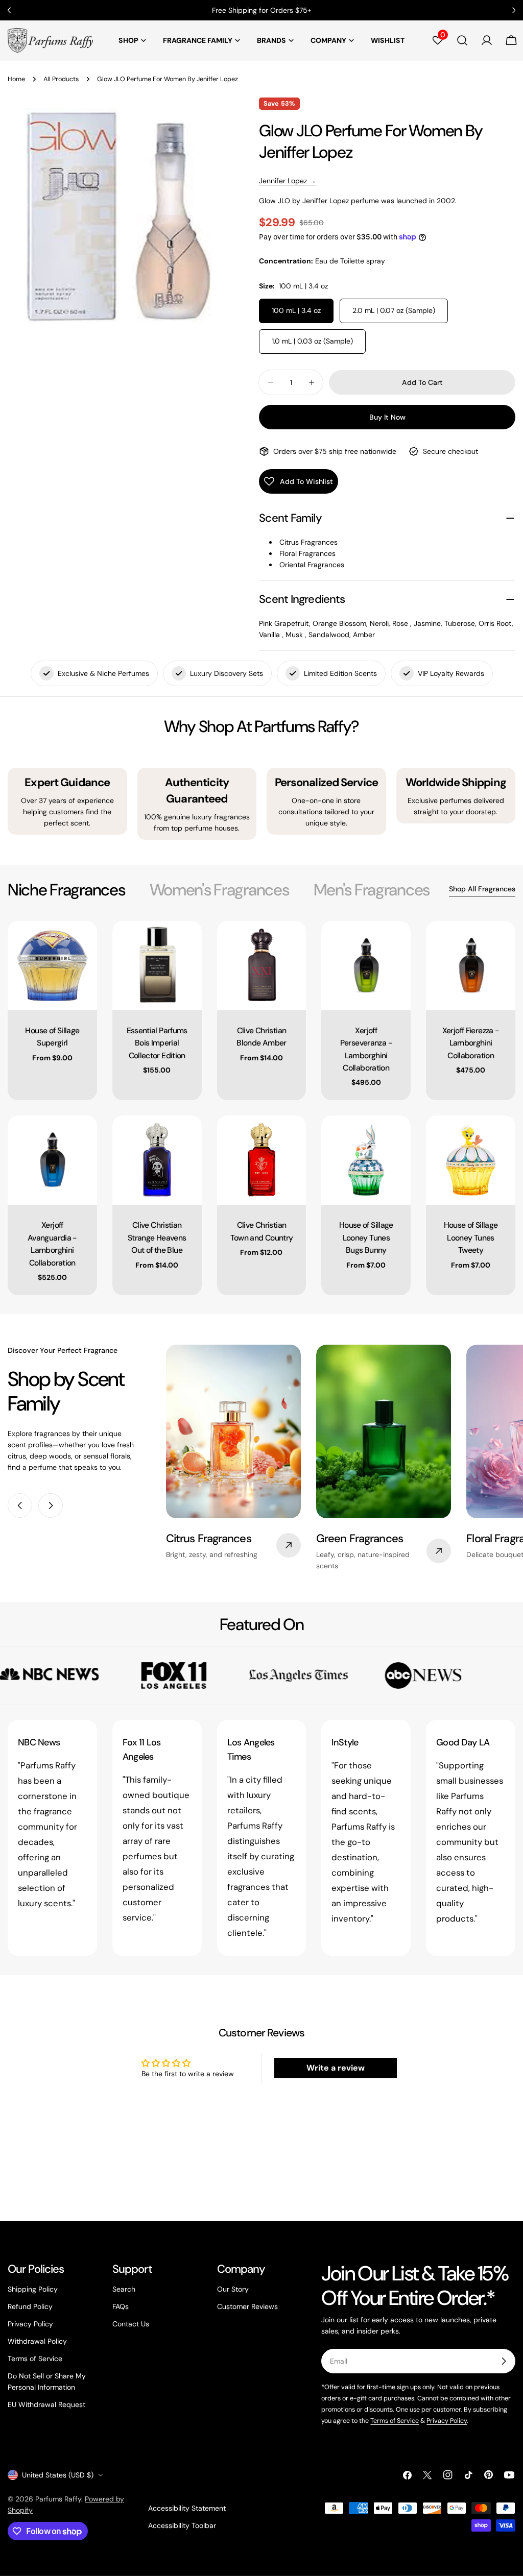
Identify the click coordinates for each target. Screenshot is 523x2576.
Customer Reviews (247, 2306)
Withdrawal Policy (37, 2341)
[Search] (462, 40)
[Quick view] (82, 943)
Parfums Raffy (58, 2499)
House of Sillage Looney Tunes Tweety (471, 1237)
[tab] (66, 890)
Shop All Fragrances (482, 889)
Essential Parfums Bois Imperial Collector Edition (157, 1043)
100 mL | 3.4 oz (296, 310)
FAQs (121, 2306)
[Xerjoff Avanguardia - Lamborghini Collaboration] (52, 1160)
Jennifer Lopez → (288, 181)
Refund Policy (30, 2306)
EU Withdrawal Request (46, 2404)
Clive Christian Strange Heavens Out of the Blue (157, 1237)
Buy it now (387, 417)
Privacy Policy (30, 2324)
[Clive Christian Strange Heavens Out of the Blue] (157, 1160)
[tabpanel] (261, 1108)
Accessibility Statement (187, 2508)
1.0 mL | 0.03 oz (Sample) (312, 341)
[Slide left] (20, 1505)
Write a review (336, 2068)
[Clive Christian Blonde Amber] (262, 966)
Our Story (233, 2289)
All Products (61, 79)
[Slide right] (51, 1505)
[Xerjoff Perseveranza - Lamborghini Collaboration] (366, 966)
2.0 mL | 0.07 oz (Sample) (394, 310)
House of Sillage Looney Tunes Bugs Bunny (366, 1237)
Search (124, 2289)
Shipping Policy (33, 2289)
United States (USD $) (58, 2475)
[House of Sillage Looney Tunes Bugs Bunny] (366, 1160)
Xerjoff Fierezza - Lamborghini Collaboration (471, 1043)
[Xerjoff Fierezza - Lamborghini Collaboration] (471, 966)
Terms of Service (35, 2359)
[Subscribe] (504, 2361)
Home (16, 79)
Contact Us (131, 2324)
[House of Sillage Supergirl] (52, 966)
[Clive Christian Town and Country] (262, 1160)
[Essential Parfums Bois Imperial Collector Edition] (157, 966)
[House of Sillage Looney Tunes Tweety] (471, 1160)
